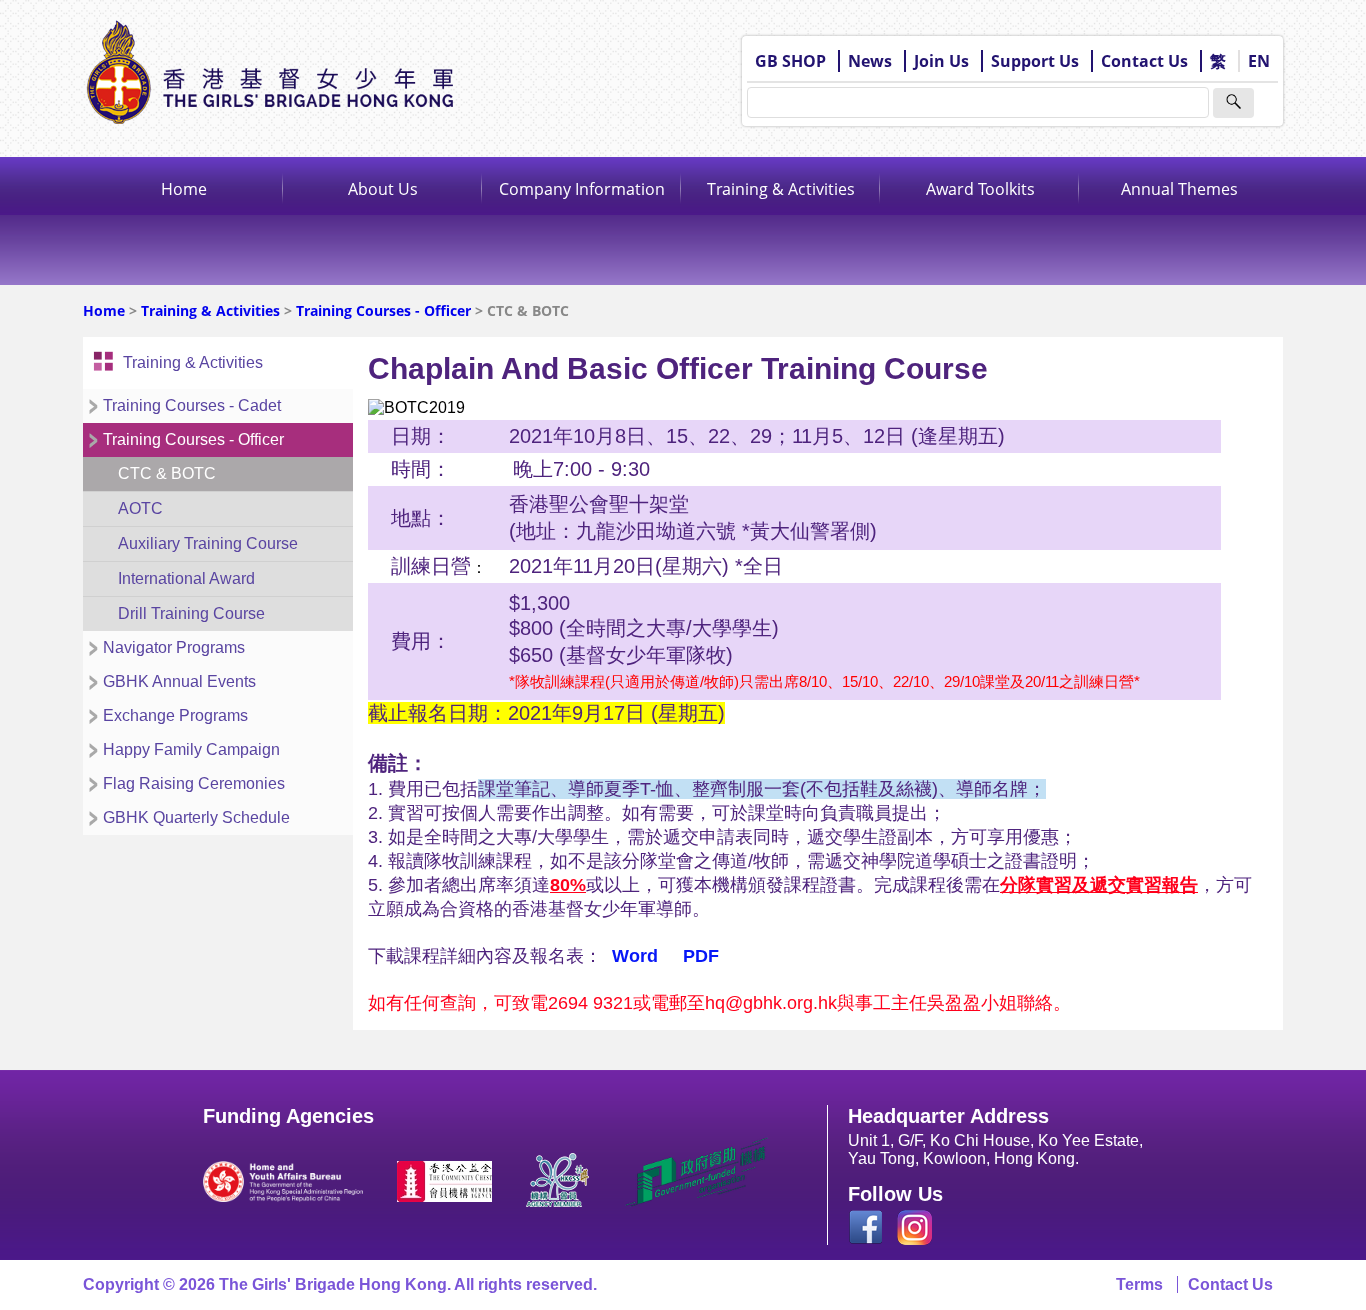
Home (184, 189)
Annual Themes (1179, 189)
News (870, 61)
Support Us (1035, 61)
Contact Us (1144, 61)
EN (1259, 61)
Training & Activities (781, 189)
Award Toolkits (980, 189)
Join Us (941, 61)
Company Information (582, 189)
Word (635, 956)
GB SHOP (790, 61)
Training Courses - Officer (383, 310)
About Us (383, 189)
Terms (1139, 1284)
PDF (701, 956)
